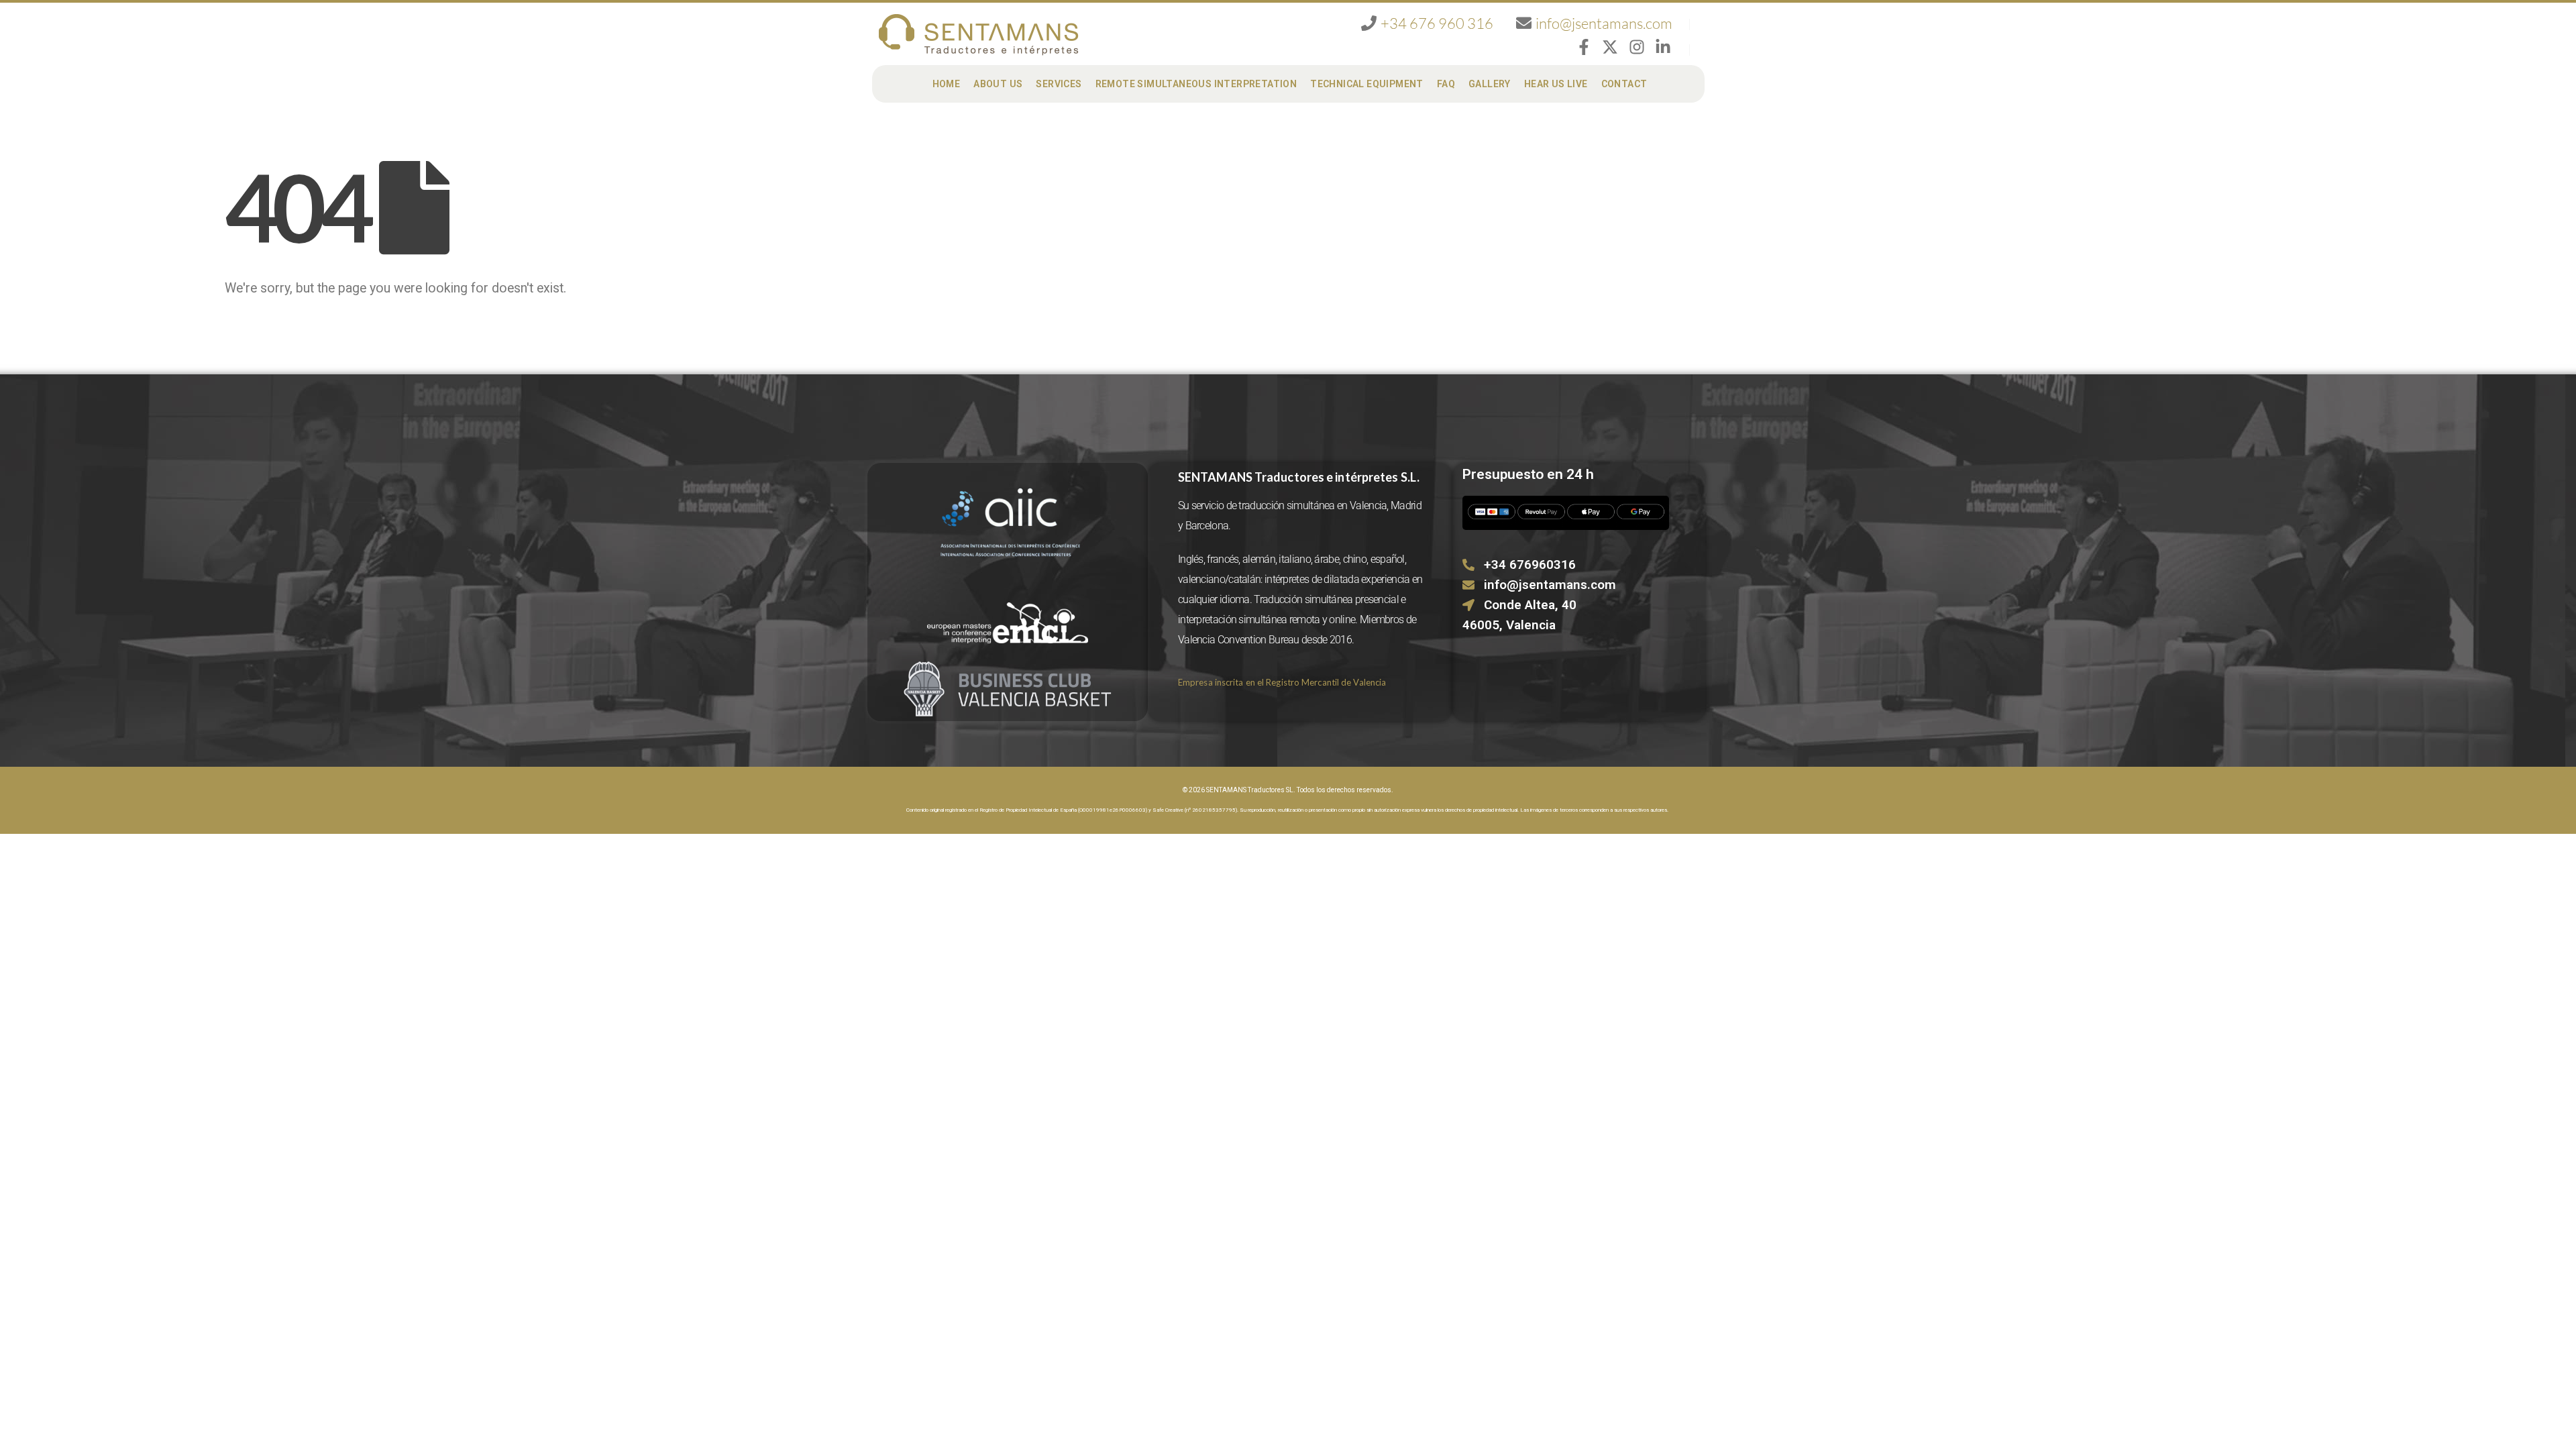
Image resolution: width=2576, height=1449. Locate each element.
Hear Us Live (1556, 84)
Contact (1624, 84)
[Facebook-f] (1584, 47)
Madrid (1406, 505)
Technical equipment (1367, 84)
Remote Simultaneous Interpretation (1196, 84)
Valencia (1368, 505)
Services (1059, 84)
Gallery (1490, 84)
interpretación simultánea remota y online (1267, 620)
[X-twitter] (1610, 47)
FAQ (1446, 84)
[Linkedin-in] (1663, 47)
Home (947, 84)
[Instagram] (1637, 47)
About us (998, 84)
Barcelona (1207, 526)
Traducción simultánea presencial (1326, 599)
